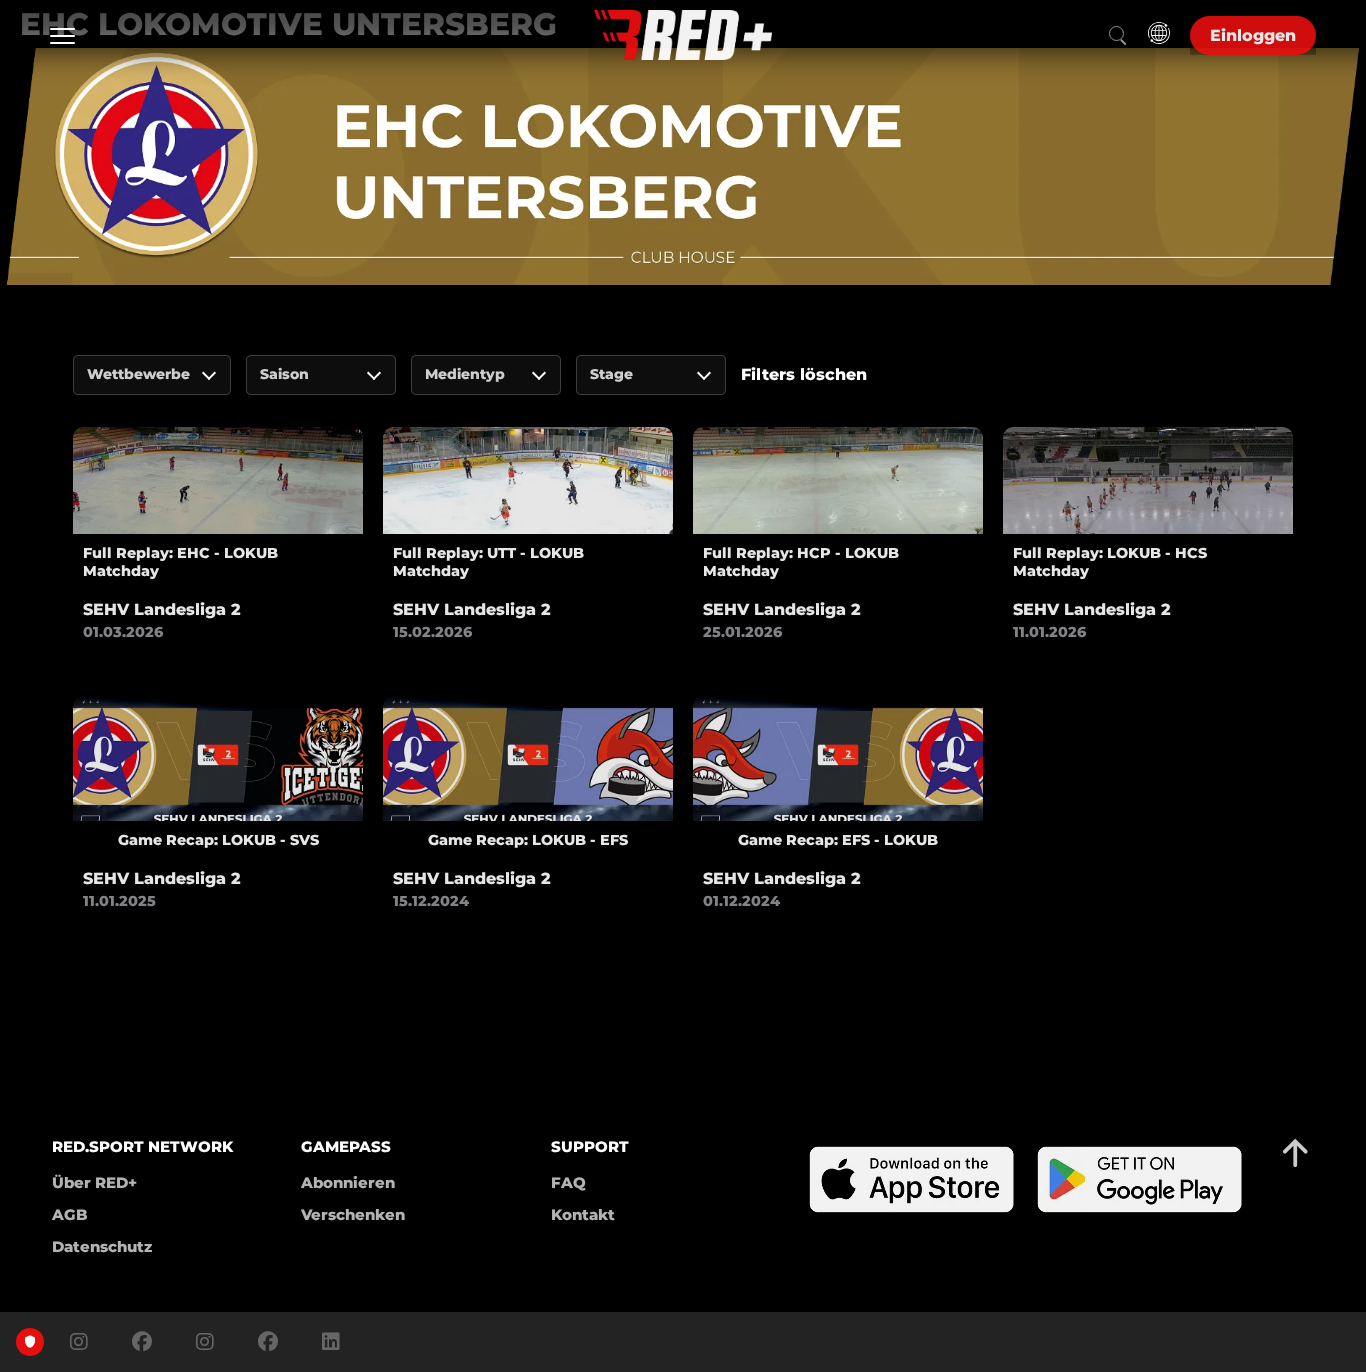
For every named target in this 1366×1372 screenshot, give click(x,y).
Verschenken (353, 1214)
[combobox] (152, 375)
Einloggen (1253, 35)
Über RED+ (94, 1182)
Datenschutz (102, 1246)
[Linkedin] (326, 1342)
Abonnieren (348, 1182)
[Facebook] (142, 1342)
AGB (70, 1214)
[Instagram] (79, 1342)
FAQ (568, 1182)
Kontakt (583, 1214)
